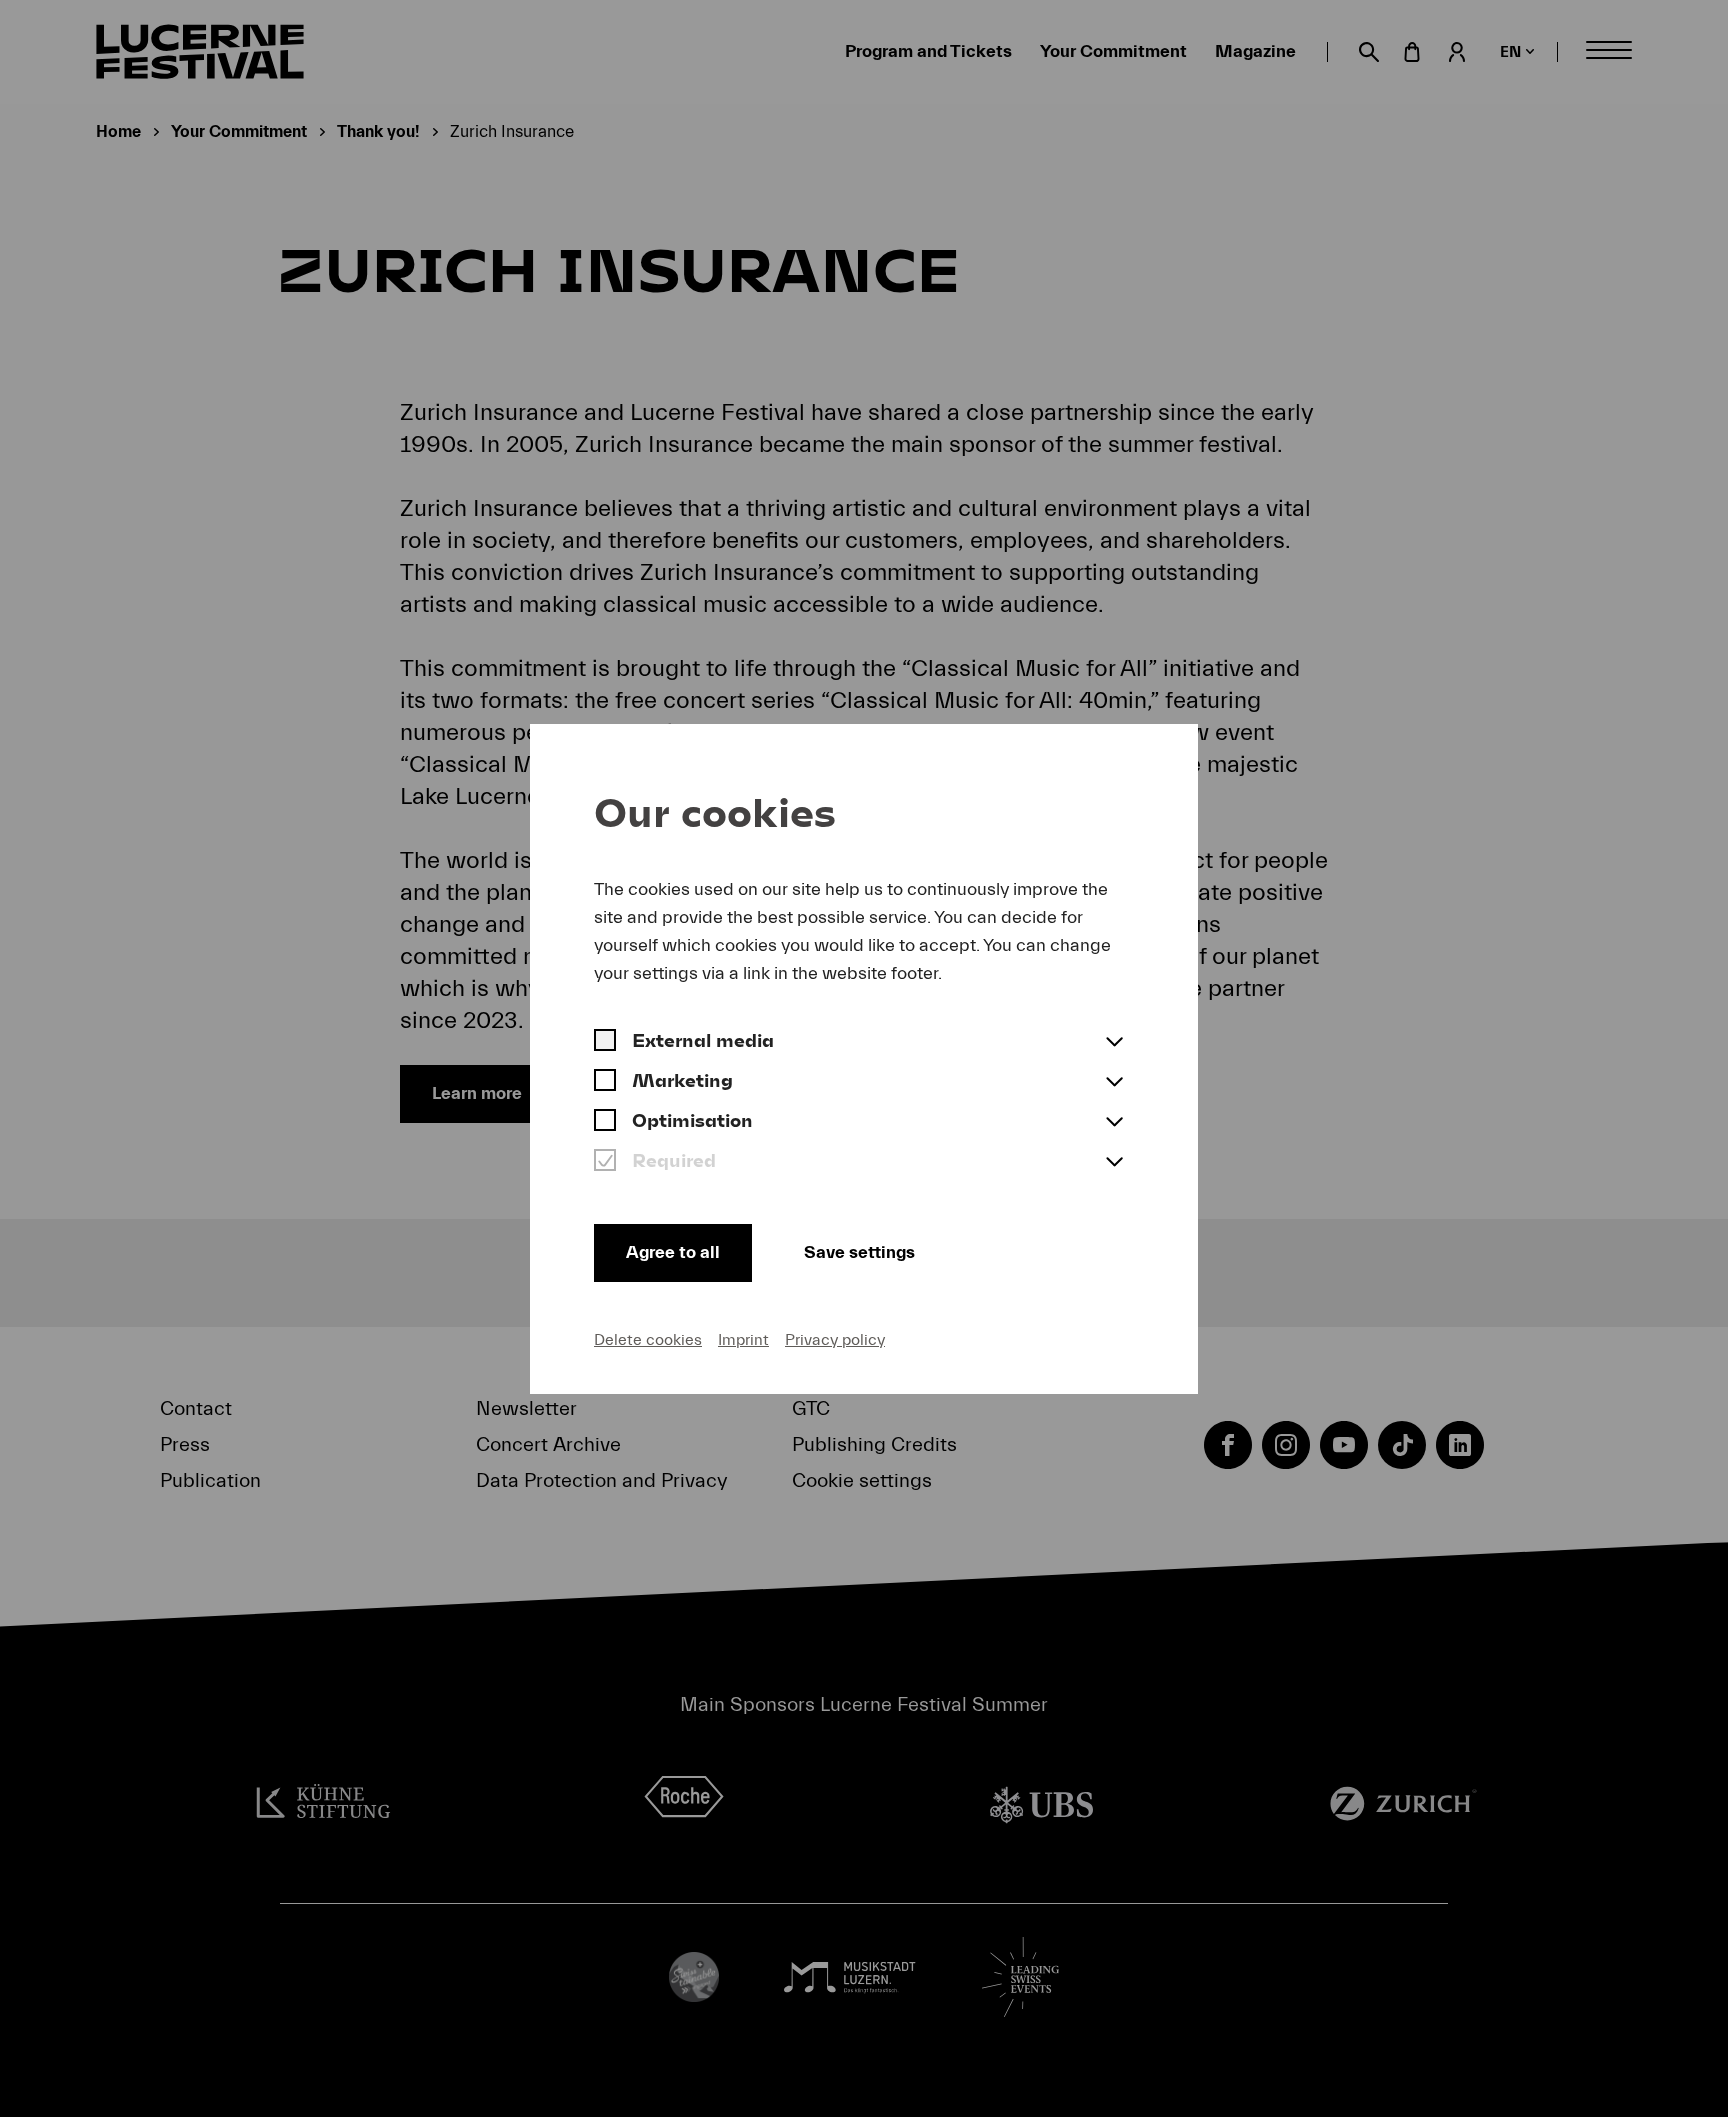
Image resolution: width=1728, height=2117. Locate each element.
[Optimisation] (605, 1123)
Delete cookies (648, 1340)
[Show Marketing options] (1114, 1083)
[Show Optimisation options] (1114, 1123)
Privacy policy (835, 1340)
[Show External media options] (1114, 1043)
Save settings (859, 1252)
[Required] (605, 1163)
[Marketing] (605, 1083)
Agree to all (673, 1252)
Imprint (743, 1340)
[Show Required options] (1114, 1163)
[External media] (605, 1043)
